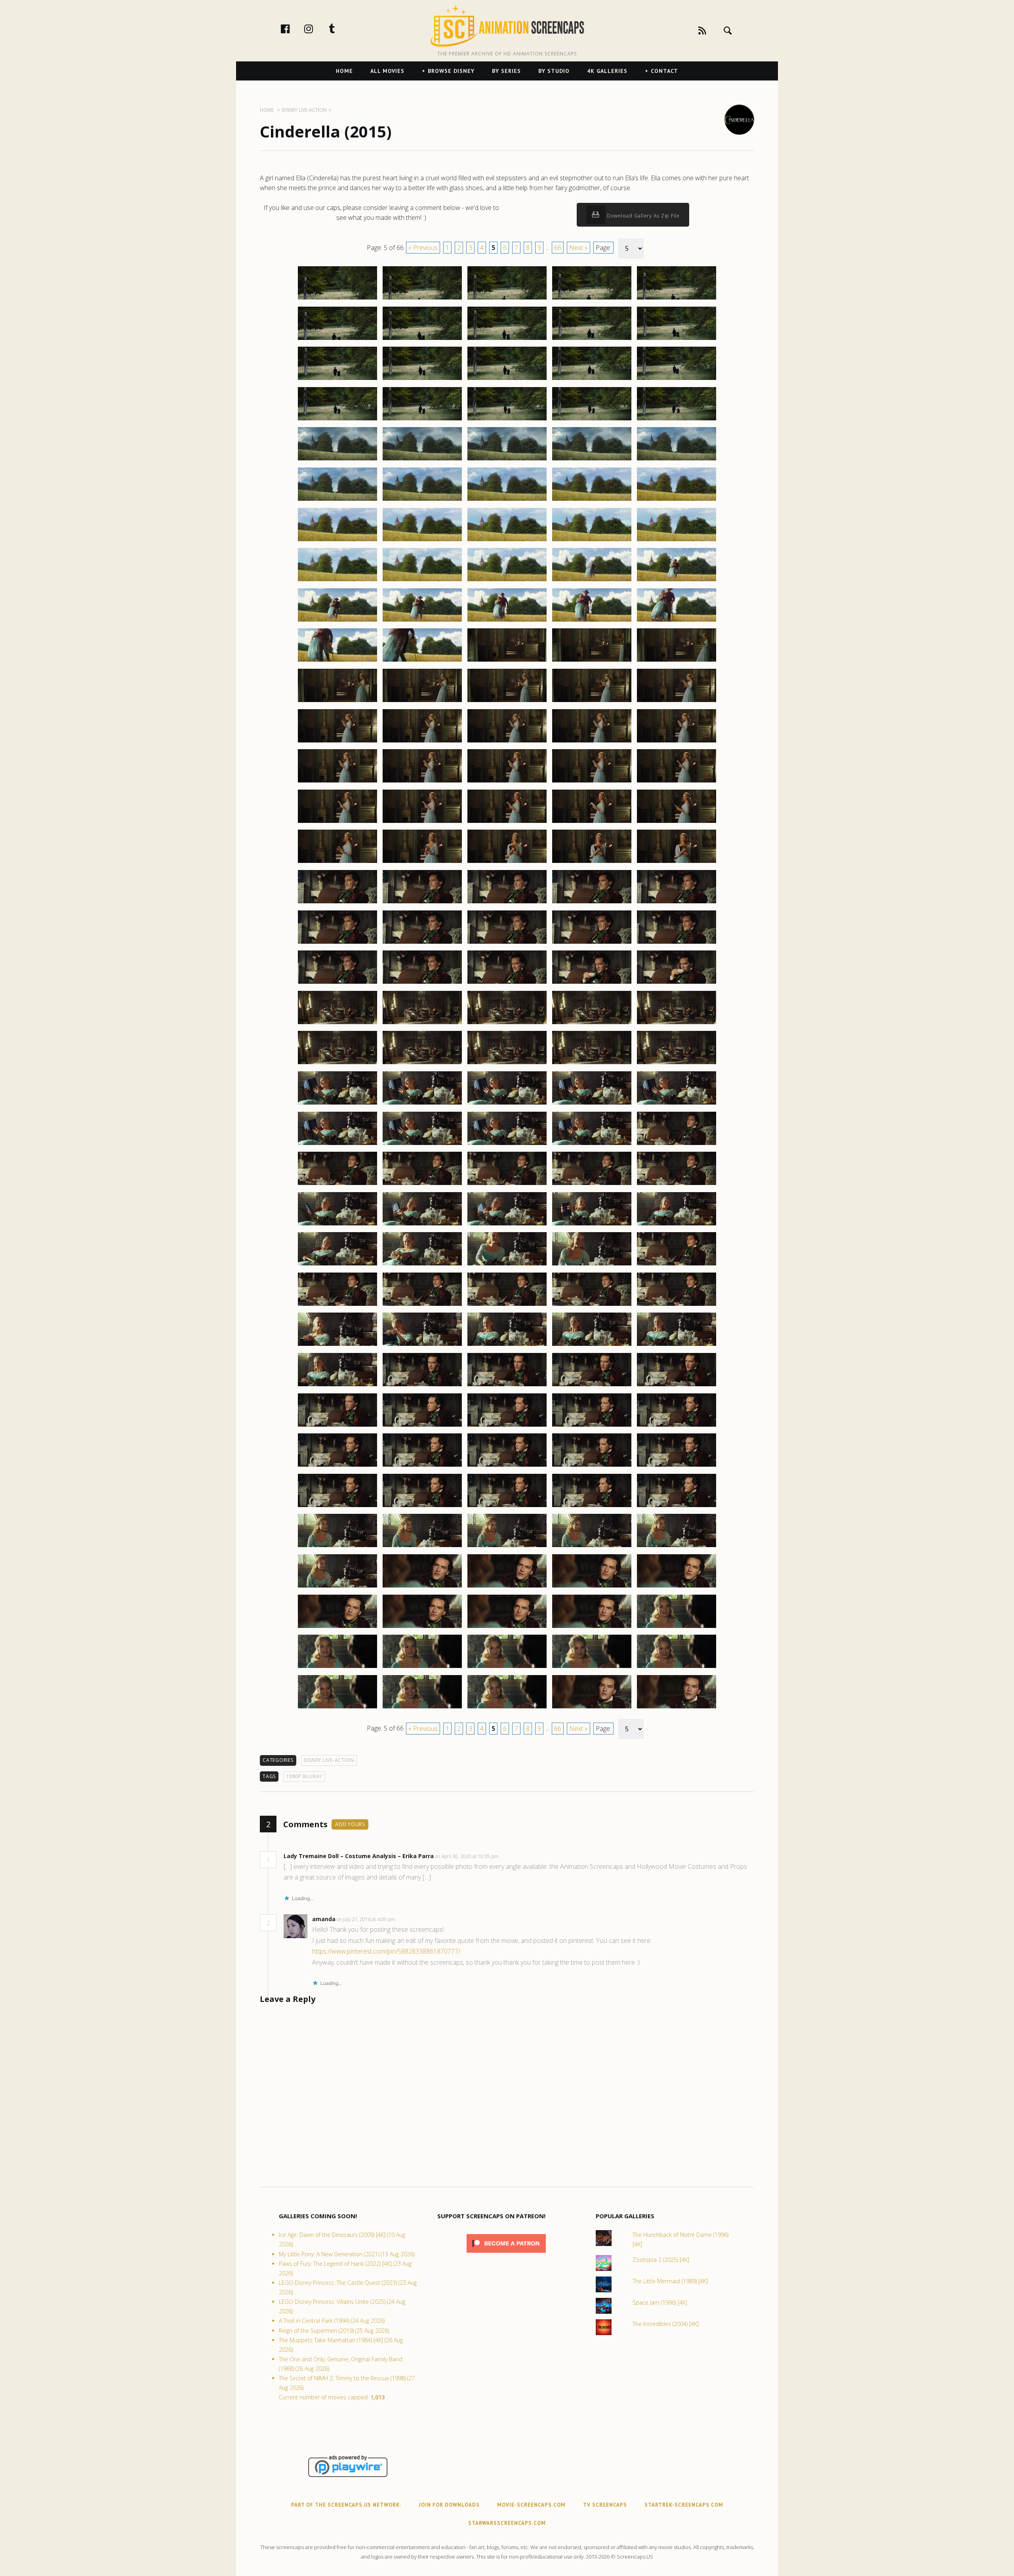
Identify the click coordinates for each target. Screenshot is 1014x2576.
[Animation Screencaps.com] (507, 26)
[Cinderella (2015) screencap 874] (592, 1507)
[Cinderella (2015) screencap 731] (337, 380)
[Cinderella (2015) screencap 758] (507, 581)
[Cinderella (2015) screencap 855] (677, 1345)
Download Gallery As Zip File (642, 216)
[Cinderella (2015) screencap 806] (337, 983)
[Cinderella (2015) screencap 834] (592, 1185)
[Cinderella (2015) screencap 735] (677, 380)
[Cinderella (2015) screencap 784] (592, 782)
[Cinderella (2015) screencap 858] (507, 1386)
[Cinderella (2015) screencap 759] (592, 581)
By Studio (554, 71)
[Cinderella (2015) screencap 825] (677, 1104)
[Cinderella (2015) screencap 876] (337, 1547)
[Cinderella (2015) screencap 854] (592, 1345)
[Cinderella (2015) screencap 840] (677, 1225)
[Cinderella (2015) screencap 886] (337, 1628)
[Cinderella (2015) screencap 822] (422, 1104)
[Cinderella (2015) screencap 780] (677, 742)
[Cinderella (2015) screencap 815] (677, 1024)
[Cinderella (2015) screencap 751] (337, 541)
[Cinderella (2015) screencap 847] (422, 1305)
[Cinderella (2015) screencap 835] (677, 1185)
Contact (664, 71)
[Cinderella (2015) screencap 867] (422, 1466)
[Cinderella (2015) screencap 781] (337, 782)
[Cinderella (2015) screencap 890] (677, 1628)
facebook (294, 29)
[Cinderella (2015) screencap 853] (507, 1345)
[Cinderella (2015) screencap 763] (507, 621)
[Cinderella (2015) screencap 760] (677, 581)
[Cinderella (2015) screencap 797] (422, 903)
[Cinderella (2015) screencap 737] (422, 420)
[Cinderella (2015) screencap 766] (337, 661)
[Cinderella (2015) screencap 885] (677, 1587)
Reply (510, 1856)
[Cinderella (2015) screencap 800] (677, 903)
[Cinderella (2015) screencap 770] (677, 661)
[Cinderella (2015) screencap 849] (592, 1305)
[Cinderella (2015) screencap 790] (677, 822)
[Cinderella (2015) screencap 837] (422, 1225)
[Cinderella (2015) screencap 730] (677, 340)
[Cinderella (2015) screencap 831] (337, 1185)
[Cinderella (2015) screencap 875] (677, 1507)
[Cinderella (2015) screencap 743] (507, 460)
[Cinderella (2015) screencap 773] (507, 702)
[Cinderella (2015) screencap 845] (677, 1265)
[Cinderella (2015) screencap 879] (592, 1547)
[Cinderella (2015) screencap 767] (422, 661)
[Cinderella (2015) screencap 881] (337, 1587)
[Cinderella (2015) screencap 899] (592, 1708)
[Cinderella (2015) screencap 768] (507, 661)
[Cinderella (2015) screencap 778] (507, 742)
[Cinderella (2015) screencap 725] (677, 299)
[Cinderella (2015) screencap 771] (337, 702)
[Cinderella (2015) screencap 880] (677, 1547)
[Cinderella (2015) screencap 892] (422, 1668)
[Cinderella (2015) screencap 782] (422, 782)
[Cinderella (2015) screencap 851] (337, 1345)
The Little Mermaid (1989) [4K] (670, 2281)
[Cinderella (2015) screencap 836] (337, 1225)
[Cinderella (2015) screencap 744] (592, 460)
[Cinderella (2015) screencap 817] (422, 1064)
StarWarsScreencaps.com (507, 2523)
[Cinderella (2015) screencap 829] (592, 1145)
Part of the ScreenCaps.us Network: (346, 2505)
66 (558, 248)
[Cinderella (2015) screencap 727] (422, 340)
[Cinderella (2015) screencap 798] (507, 903)
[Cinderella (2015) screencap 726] (337, 340)
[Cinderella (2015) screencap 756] (337, 581)
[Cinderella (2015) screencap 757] (422, 581)
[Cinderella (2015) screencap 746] (337, 500)
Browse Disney (451, 71)
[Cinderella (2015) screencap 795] (677, 862)
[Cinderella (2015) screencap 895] (677, 1668)
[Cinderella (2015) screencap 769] (592, 661)
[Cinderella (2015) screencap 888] (507, 1628)
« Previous (423, 248)
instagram (317, 29)
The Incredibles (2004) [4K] (666, 2324)
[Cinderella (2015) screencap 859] (592, 1386)
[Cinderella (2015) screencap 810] (677, 983)
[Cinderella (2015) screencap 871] (337, 1507)
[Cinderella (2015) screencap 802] (422, 943)
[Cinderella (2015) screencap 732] (422, 380)
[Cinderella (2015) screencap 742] (422, 460)
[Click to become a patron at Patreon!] (506, 2254)
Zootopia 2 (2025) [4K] (661, 2260)
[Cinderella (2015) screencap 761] (337, 621)
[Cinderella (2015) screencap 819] (592, 1064)
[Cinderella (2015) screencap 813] (507, 1024)
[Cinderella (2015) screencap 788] (507, 822)
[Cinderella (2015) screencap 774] (592, 702)
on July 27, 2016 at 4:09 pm (366, 1919)
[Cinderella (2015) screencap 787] (422, 822)
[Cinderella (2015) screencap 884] (592, 1587)
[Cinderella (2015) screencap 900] (677, 1708)
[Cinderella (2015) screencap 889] (592, 1628)
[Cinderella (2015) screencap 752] (422, 541)
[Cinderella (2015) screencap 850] (677, 1305)
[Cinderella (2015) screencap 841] (337, 1265)
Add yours (350, 1824)
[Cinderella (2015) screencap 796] (337, 903)
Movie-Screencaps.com (531, 2505)
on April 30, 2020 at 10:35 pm (467, 1856)
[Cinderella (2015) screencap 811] (337, 1024)
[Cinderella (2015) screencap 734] (592, 380)
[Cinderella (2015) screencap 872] (422, 1507)
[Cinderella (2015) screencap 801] (337, 943)
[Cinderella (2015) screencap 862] (422, 1426)
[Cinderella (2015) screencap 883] (507, 1587)
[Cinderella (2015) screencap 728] (507, 340)
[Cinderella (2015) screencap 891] (337, 1668)
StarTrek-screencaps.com (684, 2505)
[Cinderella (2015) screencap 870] (677, 1466)
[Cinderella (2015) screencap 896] (337, 1708)
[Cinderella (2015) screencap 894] (592, 1668)
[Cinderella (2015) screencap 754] (592, 541)
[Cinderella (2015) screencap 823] (507, 1104)
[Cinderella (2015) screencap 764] (592, 621)
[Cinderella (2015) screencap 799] (592, 903)
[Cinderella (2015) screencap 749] (592, 500)
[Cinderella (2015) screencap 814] (592, 1024)
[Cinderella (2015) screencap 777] (422, 742)
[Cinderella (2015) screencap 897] (422, 1708)
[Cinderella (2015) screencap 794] (592, 862)
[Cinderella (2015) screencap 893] (507, 1668)
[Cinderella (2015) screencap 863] (507, 1426)
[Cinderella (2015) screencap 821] (337, 1104)
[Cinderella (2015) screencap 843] (507, 1265)
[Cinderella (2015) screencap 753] (507, 541)
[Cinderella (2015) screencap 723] (507, 299)
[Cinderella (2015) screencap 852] (422, 1345)
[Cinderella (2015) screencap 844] (592, 1265)
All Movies (387, 71)
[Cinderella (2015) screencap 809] (592, 983)
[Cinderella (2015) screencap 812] (422, 1024)
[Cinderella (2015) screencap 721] (337, 299)
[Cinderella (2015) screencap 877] (422, 1547)
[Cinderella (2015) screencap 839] (592, 1225)
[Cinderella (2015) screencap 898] (507, 1708)
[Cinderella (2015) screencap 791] (337, 862)
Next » (578, 248)
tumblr (340, 29)
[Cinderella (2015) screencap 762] (422, 621)
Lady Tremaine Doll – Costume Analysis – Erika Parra (359, 1856)
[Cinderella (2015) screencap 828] (507, 1145)
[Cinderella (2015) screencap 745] (677, 460)
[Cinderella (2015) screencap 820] (677, 1064)
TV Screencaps (605, 2505)
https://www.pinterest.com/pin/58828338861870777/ (386, 1951)
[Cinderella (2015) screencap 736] (337, 420)
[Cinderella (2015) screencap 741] (337, 460)
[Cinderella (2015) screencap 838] (507, 1225)
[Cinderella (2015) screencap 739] (592, 420)
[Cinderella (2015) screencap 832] (422, 1185)
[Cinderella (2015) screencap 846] (337, 1305)
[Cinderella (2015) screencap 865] (677, 1426)
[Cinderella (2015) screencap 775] (677, 702)
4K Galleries (607, 71)
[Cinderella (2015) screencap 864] (592, 1426)
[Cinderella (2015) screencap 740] (677, 420)
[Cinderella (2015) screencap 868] (507, 1466)
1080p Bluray (304, 1776)
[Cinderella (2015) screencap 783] (507, 782)
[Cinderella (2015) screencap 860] (677, 1386)
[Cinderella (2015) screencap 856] (337, 1386)
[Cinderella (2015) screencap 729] (592, 340)
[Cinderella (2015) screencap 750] (677, 500)
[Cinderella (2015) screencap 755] (677, 541)
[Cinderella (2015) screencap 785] (677, 782)
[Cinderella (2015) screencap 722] (422, 299)
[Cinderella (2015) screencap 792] (422, 862)
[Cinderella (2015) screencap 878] (507, 1547)
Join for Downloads (449, 2505)
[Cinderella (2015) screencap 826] (337, 1145)
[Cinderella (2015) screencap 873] (507, 1507)
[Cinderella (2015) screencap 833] (507, 1185)
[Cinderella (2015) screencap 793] (507, 862)
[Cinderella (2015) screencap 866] (337, 1466)
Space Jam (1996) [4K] (660, 2302)
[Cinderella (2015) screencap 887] (422, 1628)
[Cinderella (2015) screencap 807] (422, 983)
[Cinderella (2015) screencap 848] (507, 1305)
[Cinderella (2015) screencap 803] (507, 943)
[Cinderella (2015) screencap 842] (422, 1265)
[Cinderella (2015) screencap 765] (677, 621)
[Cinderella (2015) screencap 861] (337, 1426)
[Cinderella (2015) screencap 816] (337, 1064)
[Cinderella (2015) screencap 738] (507, 420)
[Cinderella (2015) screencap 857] (422, 1386)
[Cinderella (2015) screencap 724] (592, 299)
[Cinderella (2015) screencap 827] (422, 1145)
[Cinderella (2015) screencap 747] (422, 500)
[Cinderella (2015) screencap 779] (592, 742)
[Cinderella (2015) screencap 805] (677, 943)
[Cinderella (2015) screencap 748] (507, 500)
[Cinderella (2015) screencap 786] (337, 822)
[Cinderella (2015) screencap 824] (592, 1104)
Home (344, 71)
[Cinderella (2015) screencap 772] (422, 702)
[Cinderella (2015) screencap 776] (337, 742)
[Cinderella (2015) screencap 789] (592, 822)
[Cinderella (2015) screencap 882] (422, 1587)
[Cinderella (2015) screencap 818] (507, 1064)
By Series (506, 71)
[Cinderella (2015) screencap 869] (592, 1466)
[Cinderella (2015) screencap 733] (507, 380)
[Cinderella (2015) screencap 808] (507, 983)
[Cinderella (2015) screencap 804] (592, 943)
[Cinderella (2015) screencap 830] (677, 1145)
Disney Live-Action (329, 1760)
